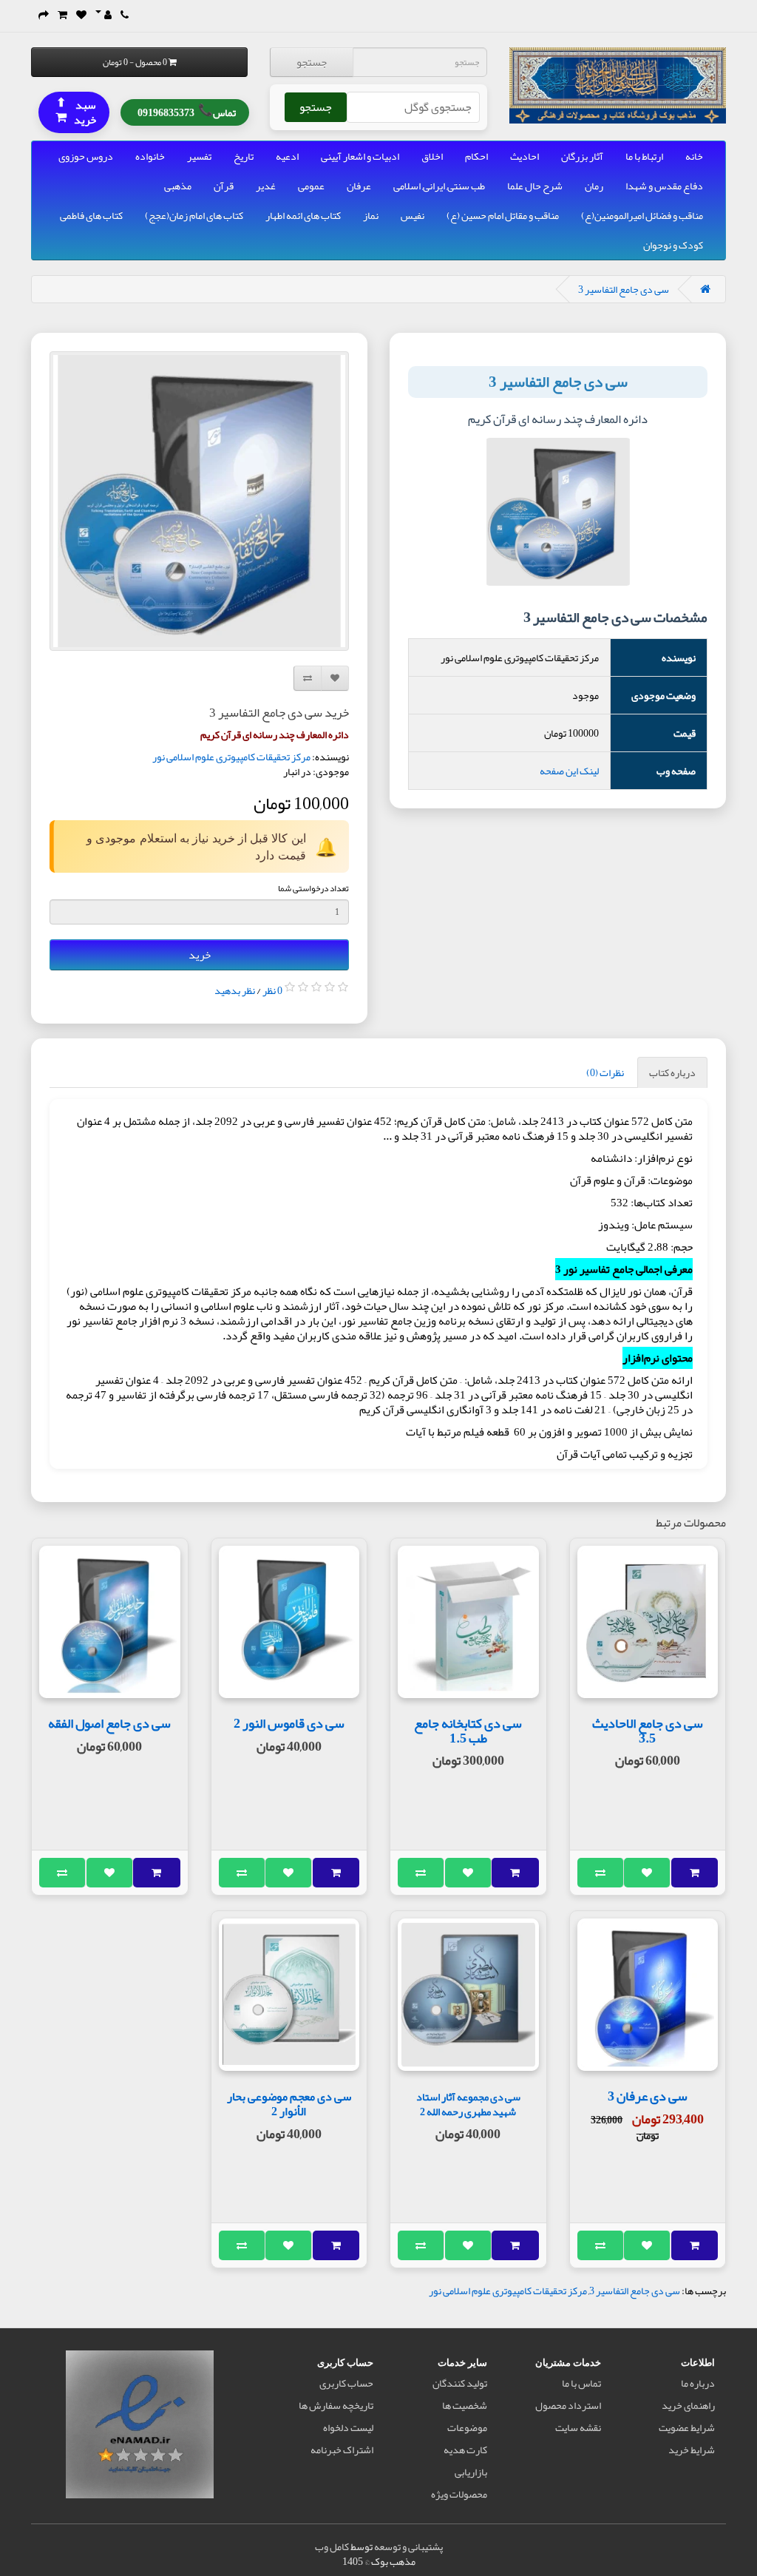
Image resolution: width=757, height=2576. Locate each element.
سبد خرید (76, 111)
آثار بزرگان (582, 156)
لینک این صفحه (569, 771)
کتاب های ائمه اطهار (303, 215)
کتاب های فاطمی (91, 215)
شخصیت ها (465, 2405)
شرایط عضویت (687, 2427)
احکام (476, 156)
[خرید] (695, 1873)
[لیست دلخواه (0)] (81, 15)
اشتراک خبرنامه (342, 2450)
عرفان (359, 186)
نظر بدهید (235, 990)
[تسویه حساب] (44, 15)
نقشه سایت (578, 2427)
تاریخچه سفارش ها (336, 2405)
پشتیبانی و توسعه (408, 2546)
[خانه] (705, 289)
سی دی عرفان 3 (648, 2096)
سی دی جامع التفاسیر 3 (624, 289)
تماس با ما (581, 2383)
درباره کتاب (672, 1072)
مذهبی (178, 186)
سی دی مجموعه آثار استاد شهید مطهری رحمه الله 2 (468, 2105)
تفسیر (199, 156)
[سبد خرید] (62, 15)
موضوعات (467, 2427)
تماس (187, 111)
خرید (200, 955)
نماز (371, 215)
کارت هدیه (465, 2450)
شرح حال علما (535, 186)
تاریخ (244, 156)
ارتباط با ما (644, 156)
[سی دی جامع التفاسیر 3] (199, 501)
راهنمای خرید (688, 2405)
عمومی (311, 186)
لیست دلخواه (348, 2427)
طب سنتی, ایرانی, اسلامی (439, 186)
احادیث (525, 156)
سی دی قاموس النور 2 (289, 1723)
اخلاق (432, 156)
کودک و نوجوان (673, 245)
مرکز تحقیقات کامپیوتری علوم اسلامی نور (231, 757)
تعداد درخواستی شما (313, 888)
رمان (594, 186)
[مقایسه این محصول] (601, 1873)
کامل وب (332, 2546)
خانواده (150, 156)
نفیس (413, 215)
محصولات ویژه (459, 2494)
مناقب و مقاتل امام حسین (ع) (503, 215)
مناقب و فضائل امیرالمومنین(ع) (642, 215)
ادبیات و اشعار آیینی (360, 156)
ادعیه (287, 156)
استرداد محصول (568, 2405)
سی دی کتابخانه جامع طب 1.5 (468, 1731)
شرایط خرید (692, 2450)
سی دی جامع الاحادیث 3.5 (648, 1731)
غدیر (266, 186)
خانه (694, 156)
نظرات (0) (605, 1072)
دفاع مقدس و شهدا (664, 186)
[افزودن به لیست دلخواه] (647, 1873)
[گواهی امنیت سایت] (140, 2427)
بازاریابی (471, 2472)
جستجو (312, 62)
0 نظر (272, 990)
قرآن (224, 186)
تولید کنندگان (460, 2383)
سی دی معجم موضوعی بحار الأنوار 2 (289, 2104)
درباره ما (698, 2383)
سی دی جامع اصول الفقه (109, 1723)
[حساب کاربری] (103, 15)
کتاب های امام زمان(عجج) (194, 215)
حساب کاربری (346, 2383)
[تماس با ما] (125, 15)
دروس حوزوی (86, 156)
